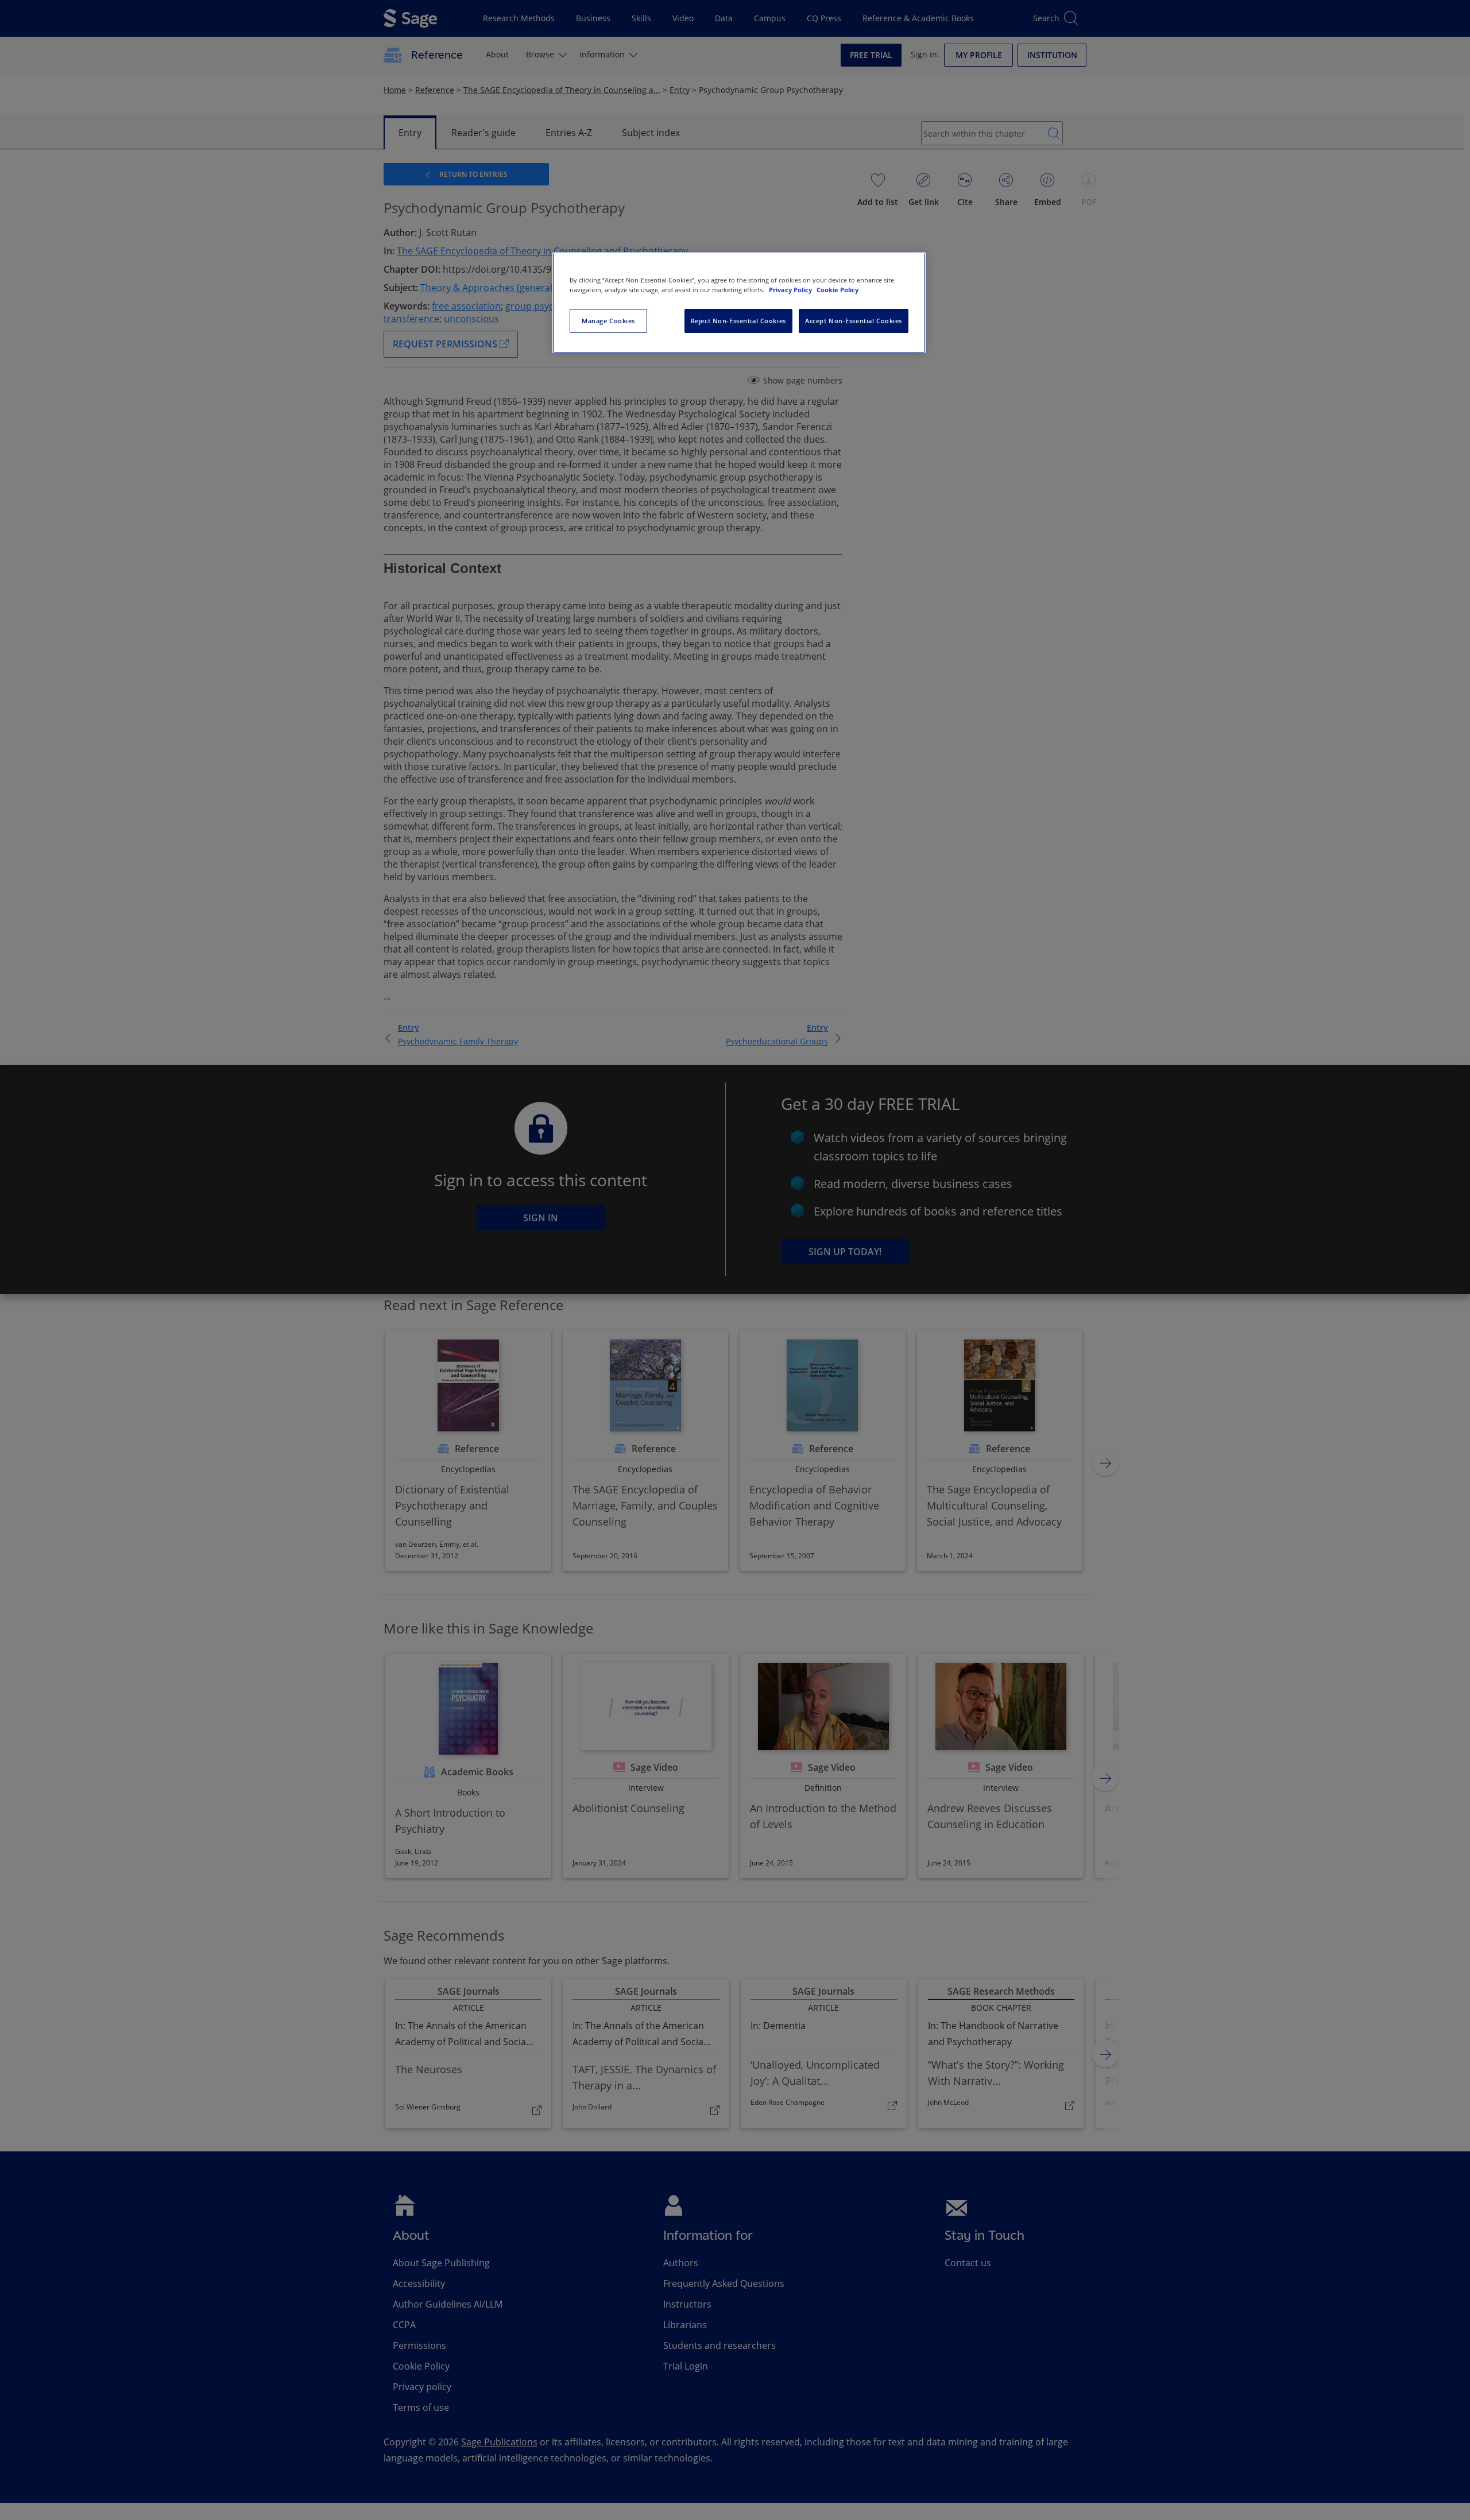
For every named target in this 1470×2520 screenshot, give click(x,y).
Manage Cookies (608, 321)
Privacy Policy (791, 290)
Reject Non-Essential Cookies (738, 321)
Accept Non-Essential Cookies (854, 321)
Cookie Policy (837, 290)
